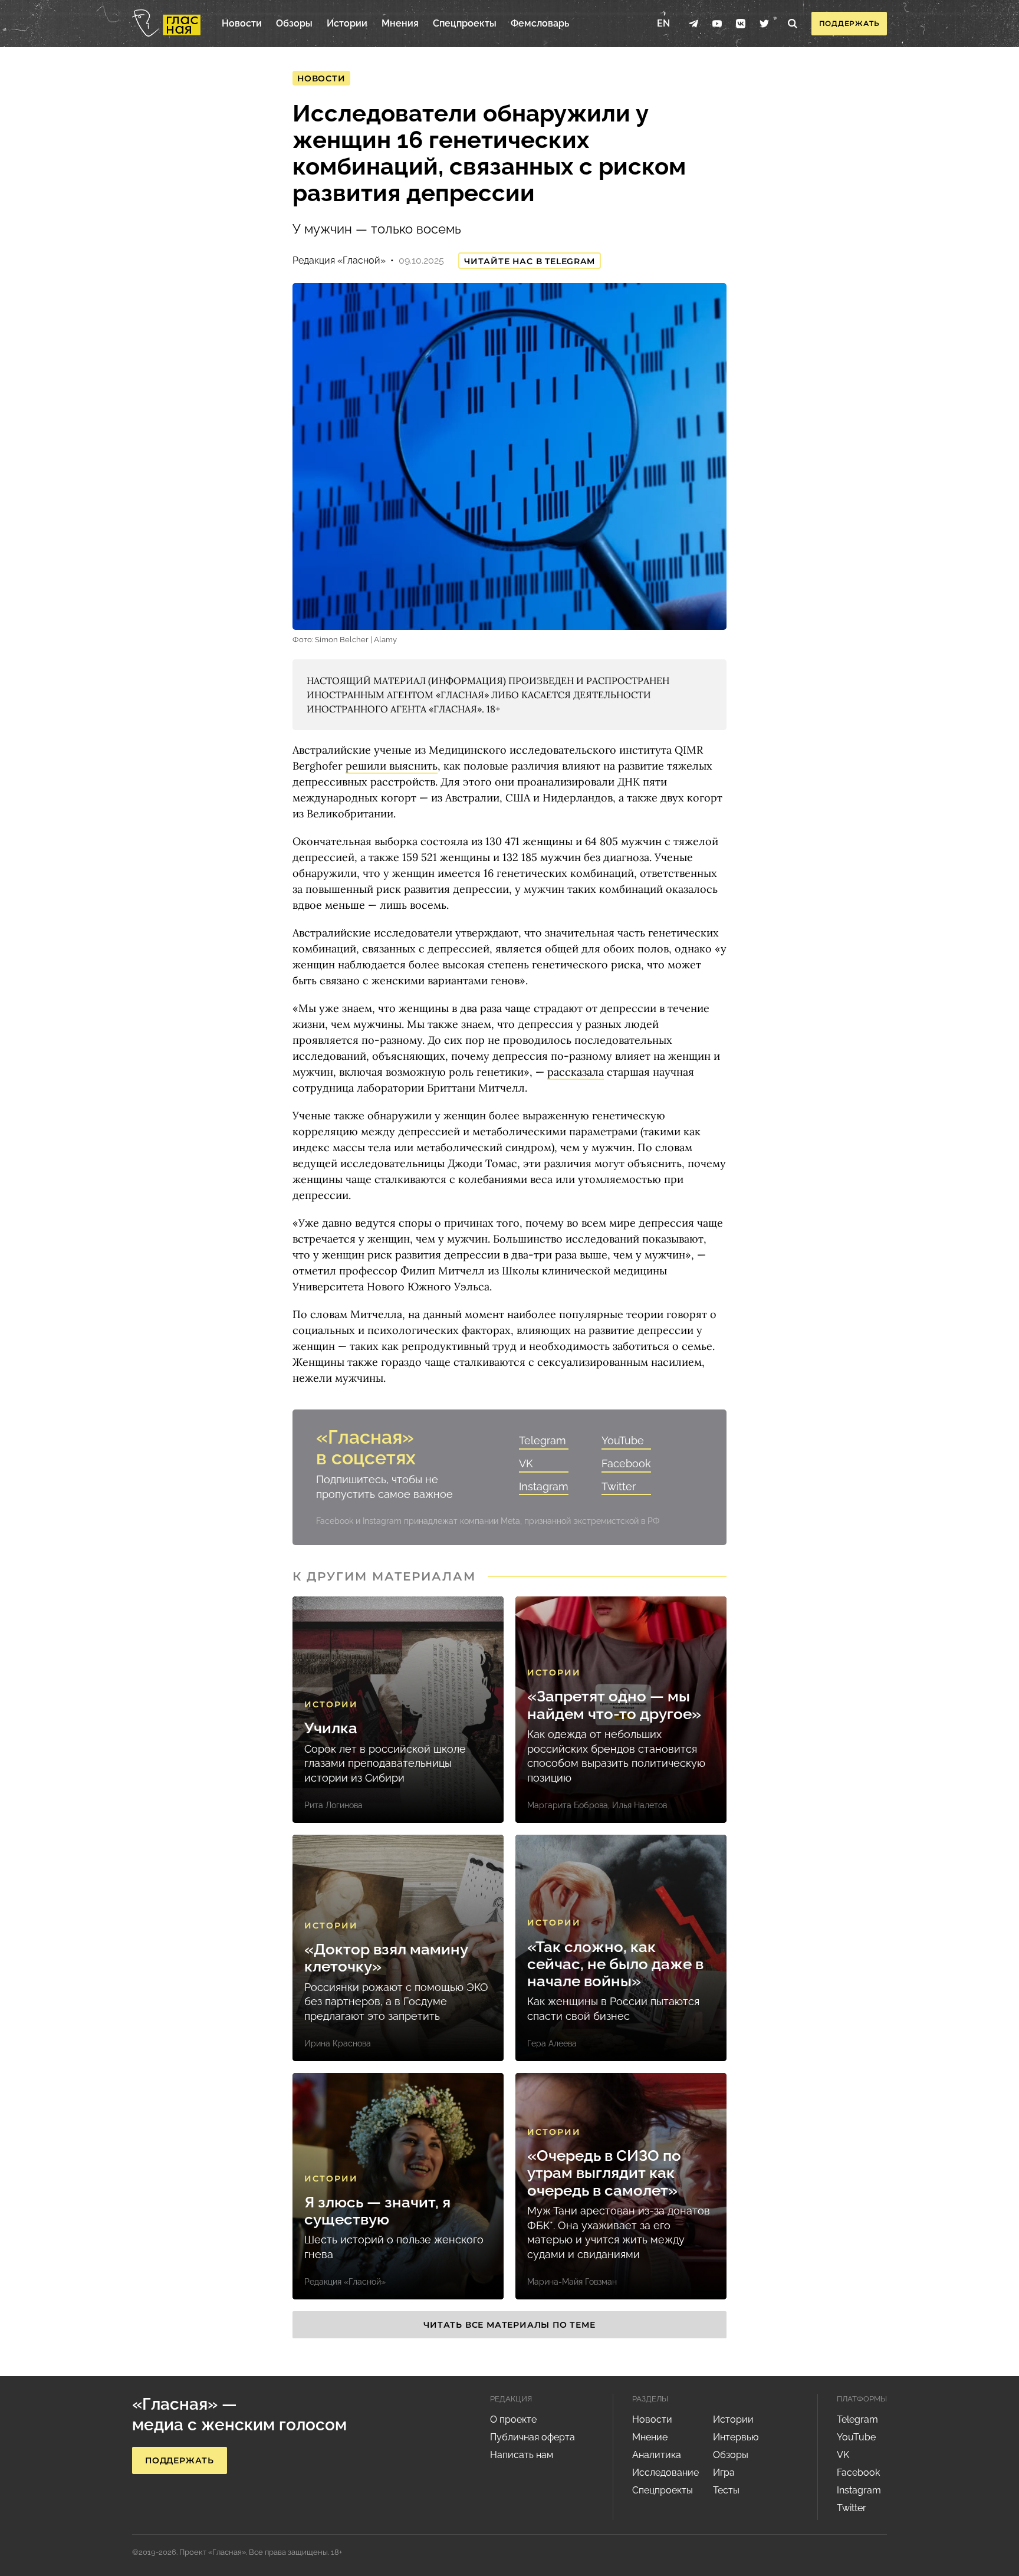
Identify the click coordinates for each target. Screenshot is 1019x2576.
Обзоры (294, 23)
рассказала (576, 1072)
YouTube (623, 1440)
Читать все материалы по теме (509, 2325)
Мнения (400, 23)
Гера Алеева (552, 2043)
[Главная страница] (166, 24)
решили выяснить (392, 766)
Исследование (665, 2472)
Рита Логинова (333, 1805)
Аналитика (657, 2455)
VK (526, 1463)
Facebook (626, 1463)
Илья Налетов (640, 1805)
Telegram (543, 1440)
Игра (724, 2472)
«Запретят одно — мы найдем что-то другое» (614, 1705)
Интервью (736, 2437)
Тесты (726, 2490)
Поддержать (849, 23)
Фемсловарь (540, 23)
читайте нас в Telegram (530, 261)
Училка (331, 1728)
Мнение (650, 2437)
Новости (242, 23)
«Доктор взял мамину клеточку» (386, 1958)
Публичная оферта (532, 2437)
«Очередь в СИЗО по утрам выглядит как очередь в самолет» (604, 2173)
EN (663, 23)
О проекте (513, 2419)
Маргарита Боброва (568, 1805)
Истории (347, 23)
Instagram (544, 1486)
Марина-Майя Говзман (572, 2282)
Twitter (619, 1486)
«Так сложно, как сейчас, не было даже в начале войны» (615, 1964)
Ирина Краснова (338, 2043)
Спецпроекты (465, 23)
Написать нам (522, 2455)
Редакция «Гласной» (339, 260)
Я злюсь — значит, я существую (377, 2211)
